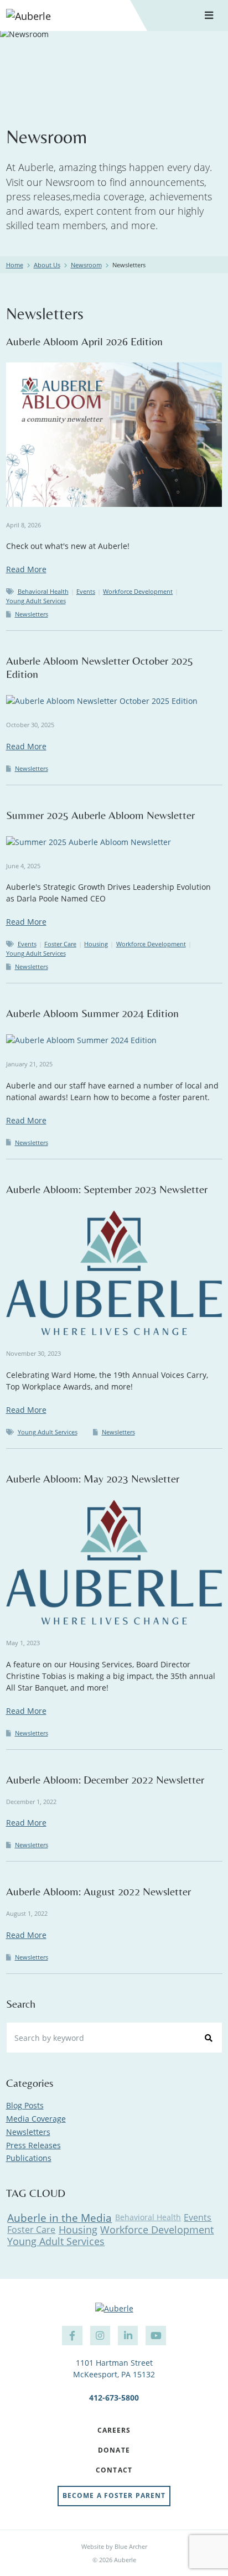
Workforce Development (138, 591)
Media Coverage (36, 2119)
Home (15, 265)
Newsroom (86, 265)
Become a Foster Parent (114, 2495)
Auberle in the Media (59, 2218)
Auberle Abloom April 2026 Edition (84, 341)
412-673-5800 (114, 2398)
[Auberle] (64, 15)
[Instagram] (100, 2336)
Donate (114, 2451)
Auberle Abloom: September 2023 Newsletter (107, 1189)
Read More (26, 569)
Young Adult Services (36, 601)
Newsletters (32, 614)
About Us (47, 265)
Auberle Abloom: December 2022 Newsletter (105, 1779)
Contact (114, 2471)
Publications (29, 2158)
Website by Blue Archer (114, 2546)
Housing (96, 944)
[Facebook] (72, 2336)
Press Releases (33, 2145)
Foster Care (60, 944)
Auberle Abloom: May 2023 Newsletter (93, 1478)
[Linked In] (128, 2336)
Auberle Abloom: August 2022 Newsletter (99, 1891)
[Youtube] (156, 2336)
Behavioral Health (43, 591)
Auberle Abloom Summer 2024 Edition (92, 1013)
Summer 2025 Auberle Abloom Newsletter (100, 815)
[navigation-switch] (209, 16)
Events (86, 591)
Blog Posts (25, 2105)
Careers (114, 2431)
